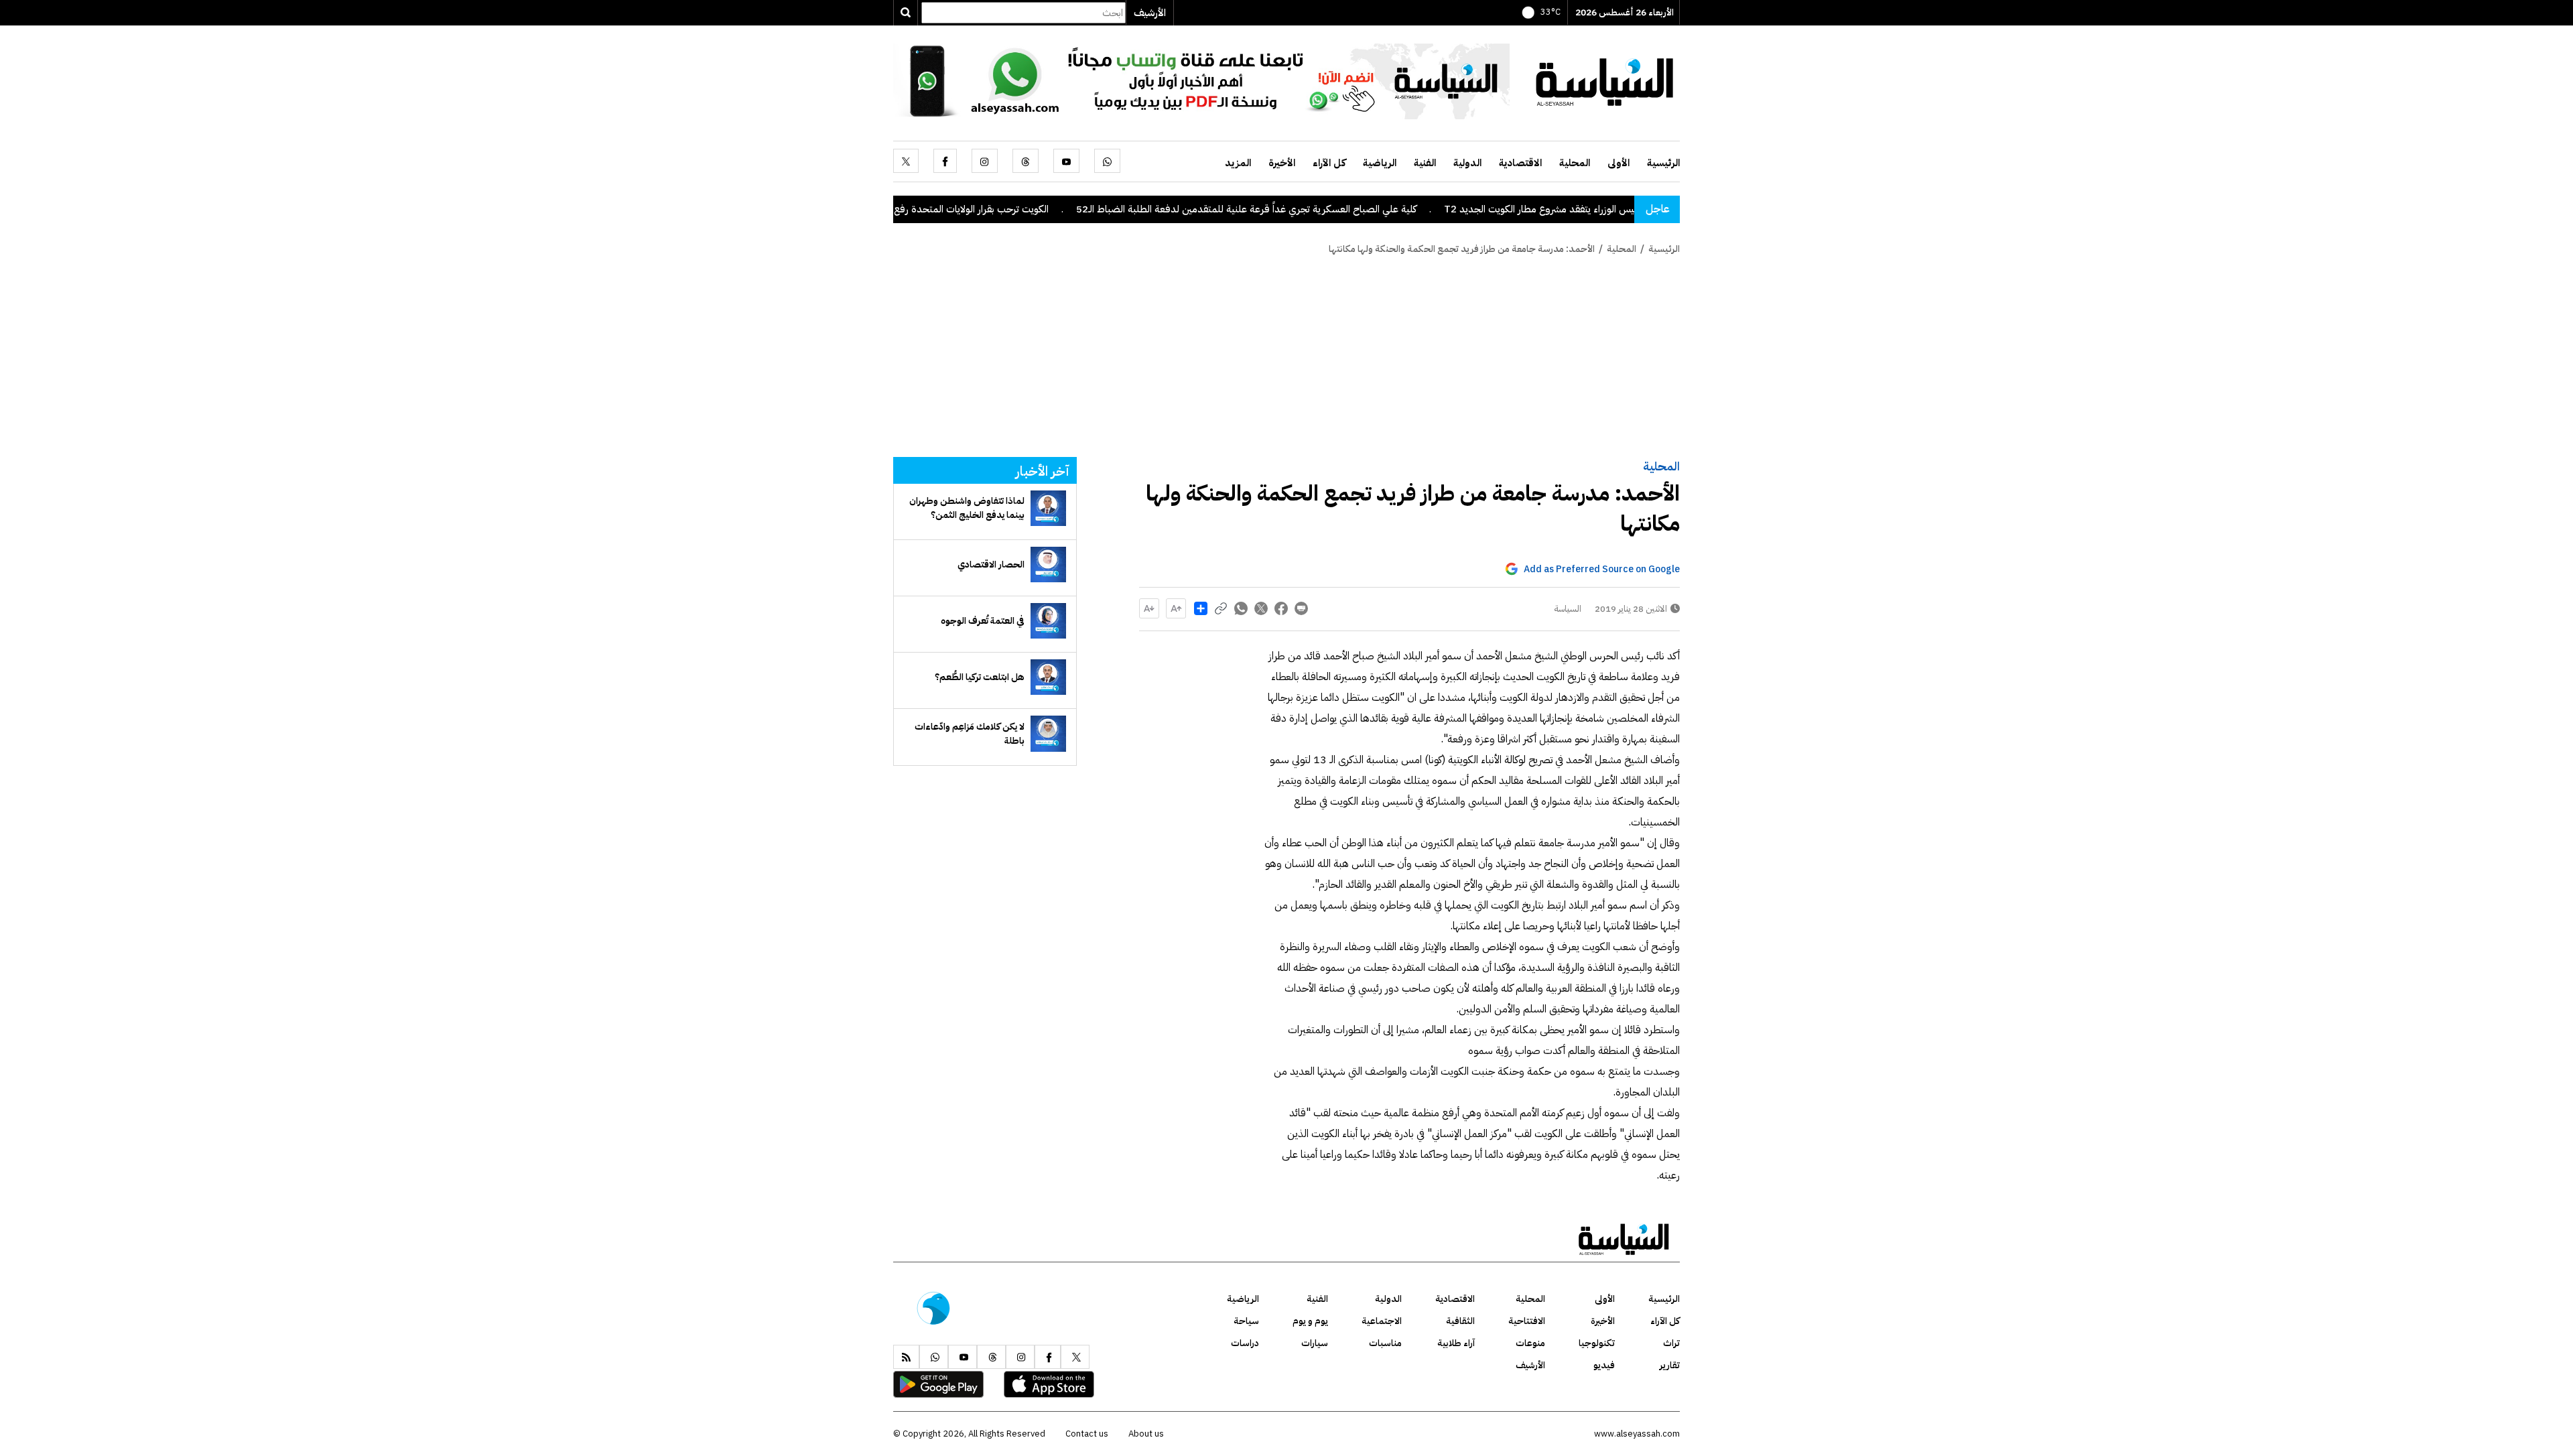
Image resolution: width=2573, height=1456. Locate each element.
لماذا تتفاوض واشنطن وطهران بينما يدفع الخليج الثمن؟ (967, 508)
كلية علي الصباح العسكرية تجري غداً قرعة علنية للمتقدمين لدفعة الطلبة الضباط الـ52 (1315, 209)
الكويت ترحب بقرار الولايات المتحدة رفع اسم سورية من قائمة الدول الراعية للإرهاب (954, 209)
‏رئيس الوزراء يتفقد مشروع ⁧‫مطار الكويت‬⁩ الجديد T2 (1611, 209)
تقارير (1670, 1365)
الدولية (1467, 163)
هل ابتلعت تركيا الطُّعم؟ (980, 677)
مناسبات (1385, 1343)
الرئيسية (1663, 163)
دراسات (1245, 1343)
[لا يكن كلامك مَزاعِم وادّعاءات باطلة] (1048, 733)
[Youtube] (1066, 161)
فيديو (1604, 1365)
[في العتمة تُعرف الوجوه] (1048, 621)
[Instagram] (985, 161)
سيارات (1315, 1343)
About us (1146, 1434)
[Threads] (1026, 161)
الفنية (1425, 163)
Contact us (1087, 1434)
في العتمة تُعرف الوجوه (983, 621)
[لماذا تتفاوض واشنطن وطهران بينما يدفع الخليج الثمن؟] (1048, 508)
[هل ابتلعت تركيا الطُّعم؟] (1048, 677)
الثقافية (1460, 1321)
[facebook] (945, 161)
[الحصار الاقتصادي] (1048, 565)
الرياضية (1380, 163)
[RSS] (906, 1357)
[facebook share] (1281, 608)
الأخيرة (1282, 163)
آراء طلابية (1456, 1343)
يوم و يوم (1310, 1321)
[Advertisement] (1286, 356)
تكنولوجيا (1597, 1343)
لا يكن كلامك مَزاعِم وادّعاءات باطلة (970, 734)
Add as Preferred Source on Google (1602, 569)
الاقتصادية (1520, 163)
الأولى (1619, 163)
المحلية (1575, 163)
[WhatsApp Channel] (1201, 80)
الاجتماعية (1382, 1321)
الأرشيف (1150, 13)
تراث (1671, 1343)
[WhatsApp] (1107, 161)
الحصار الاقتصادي (991, 565)
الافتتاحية (1527, 1321)
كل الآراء (1329, 163)
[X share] (1261, 608)
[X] (906, 161)
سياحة (1246, 1321)
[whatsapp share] (1241, 608)
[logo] (1605, 80)
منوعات (1530, 1343)
